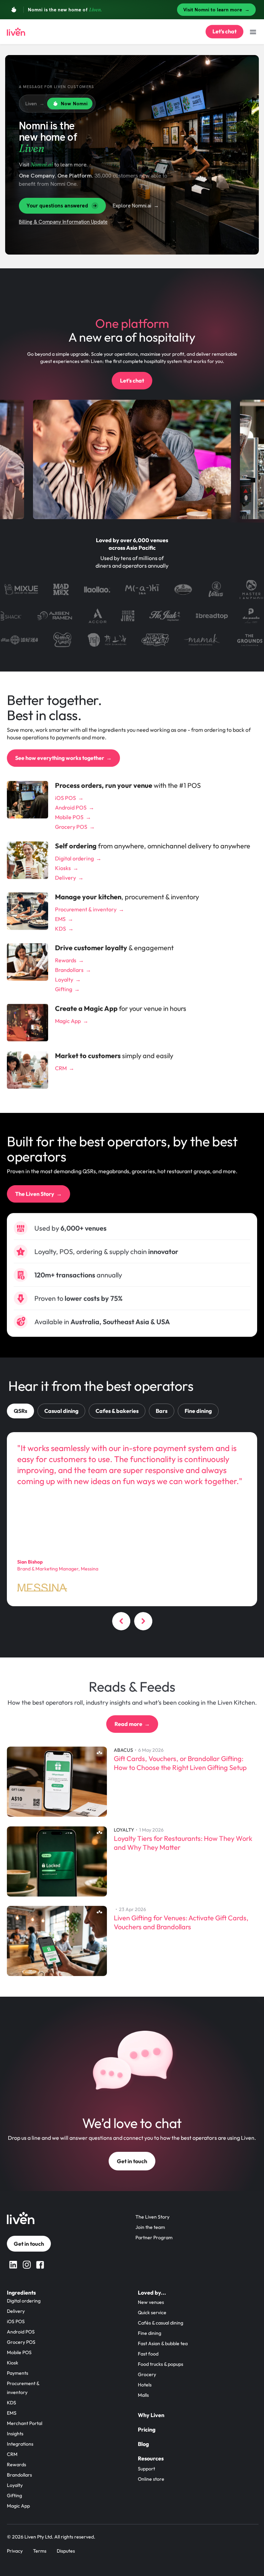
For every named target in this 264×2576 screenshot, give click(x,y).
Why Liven (151, 2415)
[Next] (143, 1623)
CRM (12, 2454)
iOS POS (16, 2321)
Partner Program (154, 2237)
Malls (143, 2395)
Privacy (15, 2551)
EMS (12, 2413)
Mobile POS (19, 2352)
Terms (40, 2551)
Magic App (18, 2506)
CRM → (65, 1068)
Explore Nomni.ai (136, 206)
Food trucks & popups (161, 2364)
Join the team (150, 2227)
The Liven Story (152, 2217)
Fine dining (150, 2333)
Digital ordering (24, 2301)
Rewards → (69, 960)
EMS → (64, 919)
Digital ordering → (78, 858)
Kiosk (13, 2363)
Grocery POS (21, 2342)
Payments (18, 2373)
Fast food (148, 2354)
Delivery (16, 2311)
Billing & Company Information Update (63, 222)
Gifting (14, 2495)
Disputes (66, 2551)
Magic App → (72, 1021)
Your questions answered (57, 206)
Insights (15, 2434)
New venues (151, 2302)
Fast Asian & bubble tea (163, 2343)
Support (146, 2469)
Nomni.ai (42, 164)
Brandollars (19, 2475)
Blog (143, 2444)
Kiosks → (67, 868)
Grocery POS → (75, 827)
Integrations (20, 2444)
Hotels (145, 2385)
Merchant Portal (25, 2423)
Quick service (152, 2312)
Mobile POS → (73, 817)
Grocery (147, 2374)
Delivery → (69, 878)
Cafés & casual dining (161, 2323)
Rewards (16, 2465)
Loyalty (15, 2485)
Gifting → (67, 989)
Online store (151, 2479)
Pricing (147, 2429)
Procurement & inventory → (90, 909)
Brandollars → (73, 970)
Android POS (21, 2332)
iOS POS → (69, 798)
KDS (12, 2403)
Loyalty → (68, 979)
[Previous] (121, 1623)
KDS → (64, 929)
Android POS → (75, 807)
